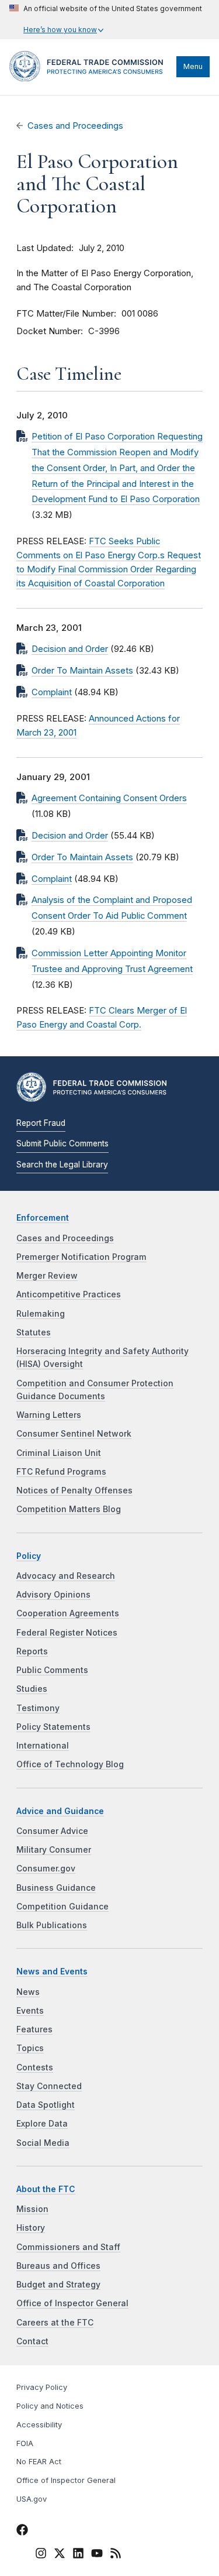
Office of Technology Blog (70, 1764)
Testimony (38, 1708)
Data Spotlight (46, 2105)
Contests (35, 2067)
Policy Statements (53, 1727)
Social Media (43, 2143)
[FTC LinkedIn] (78, 2555)
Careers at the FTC (55, 2323)
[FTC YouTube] (97, 2555)
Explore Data (42, 2124)
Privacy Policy (42, 2387)
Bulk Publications (52, 1925)
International (43, 1746)
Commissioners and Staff (68, 2247)
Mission (32, 2209)
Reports (32, 1651)
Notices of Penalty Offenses (74, 1490)
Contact (32, 2341)
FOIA (25, 2443)
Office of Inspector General (72, 2303)
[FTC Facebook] (22, 2532)
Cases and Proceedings (75, 126)
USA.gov (32, 2499)
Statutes (34, 1332)
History (31, 2228)
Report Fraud (41, 1123)
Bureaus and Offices (58, 2266)
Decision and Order (70, 649)
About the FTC (46, 2189)
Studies (32, 1689)
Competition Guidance (62, 1907)
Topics (30, 2048)
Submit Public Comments (62, 1143)
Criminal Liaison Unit (59, 1453)
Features (34, 2029)
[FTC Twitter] (60, 2553)
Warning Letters (49, 1415)
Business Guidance (56, 1888)
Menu (193, 66)
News (28, 1992)
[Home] (90, 78)
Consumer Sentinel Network (74, 1434)
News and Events (52, 1972)
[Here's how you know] (106, 20)
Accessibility (39, 2425)
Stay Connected (49, 2086)
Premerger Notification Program (81, 1257)
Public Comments (52, 1670)
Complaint (52, 692)
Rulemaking (41, 1314)
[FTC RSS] (116, 2555)
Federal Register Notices (67, 1633)
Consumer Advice (52, 1831)
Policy (29, 1556)
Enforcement (43, 1218)
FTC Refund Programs (61, 1472)
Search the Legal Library (62, 1165)
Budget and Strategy (58, 2285)
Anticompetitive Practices (69, 1294)
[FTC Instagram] (41, 2555)
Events (30, 2011)
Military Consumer (54, 1850)
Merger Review (47, 1276)
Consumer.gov (46, 1869)
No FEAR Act (39, 2462)
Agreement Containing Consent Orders (109, 798)
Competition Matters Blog (69, 1509)
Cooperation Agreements (68, 1613)
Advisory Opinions (53, 1595)
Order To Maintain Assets (82, 671)
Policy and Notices (50, 2406)
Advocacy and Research (66, 1576)
